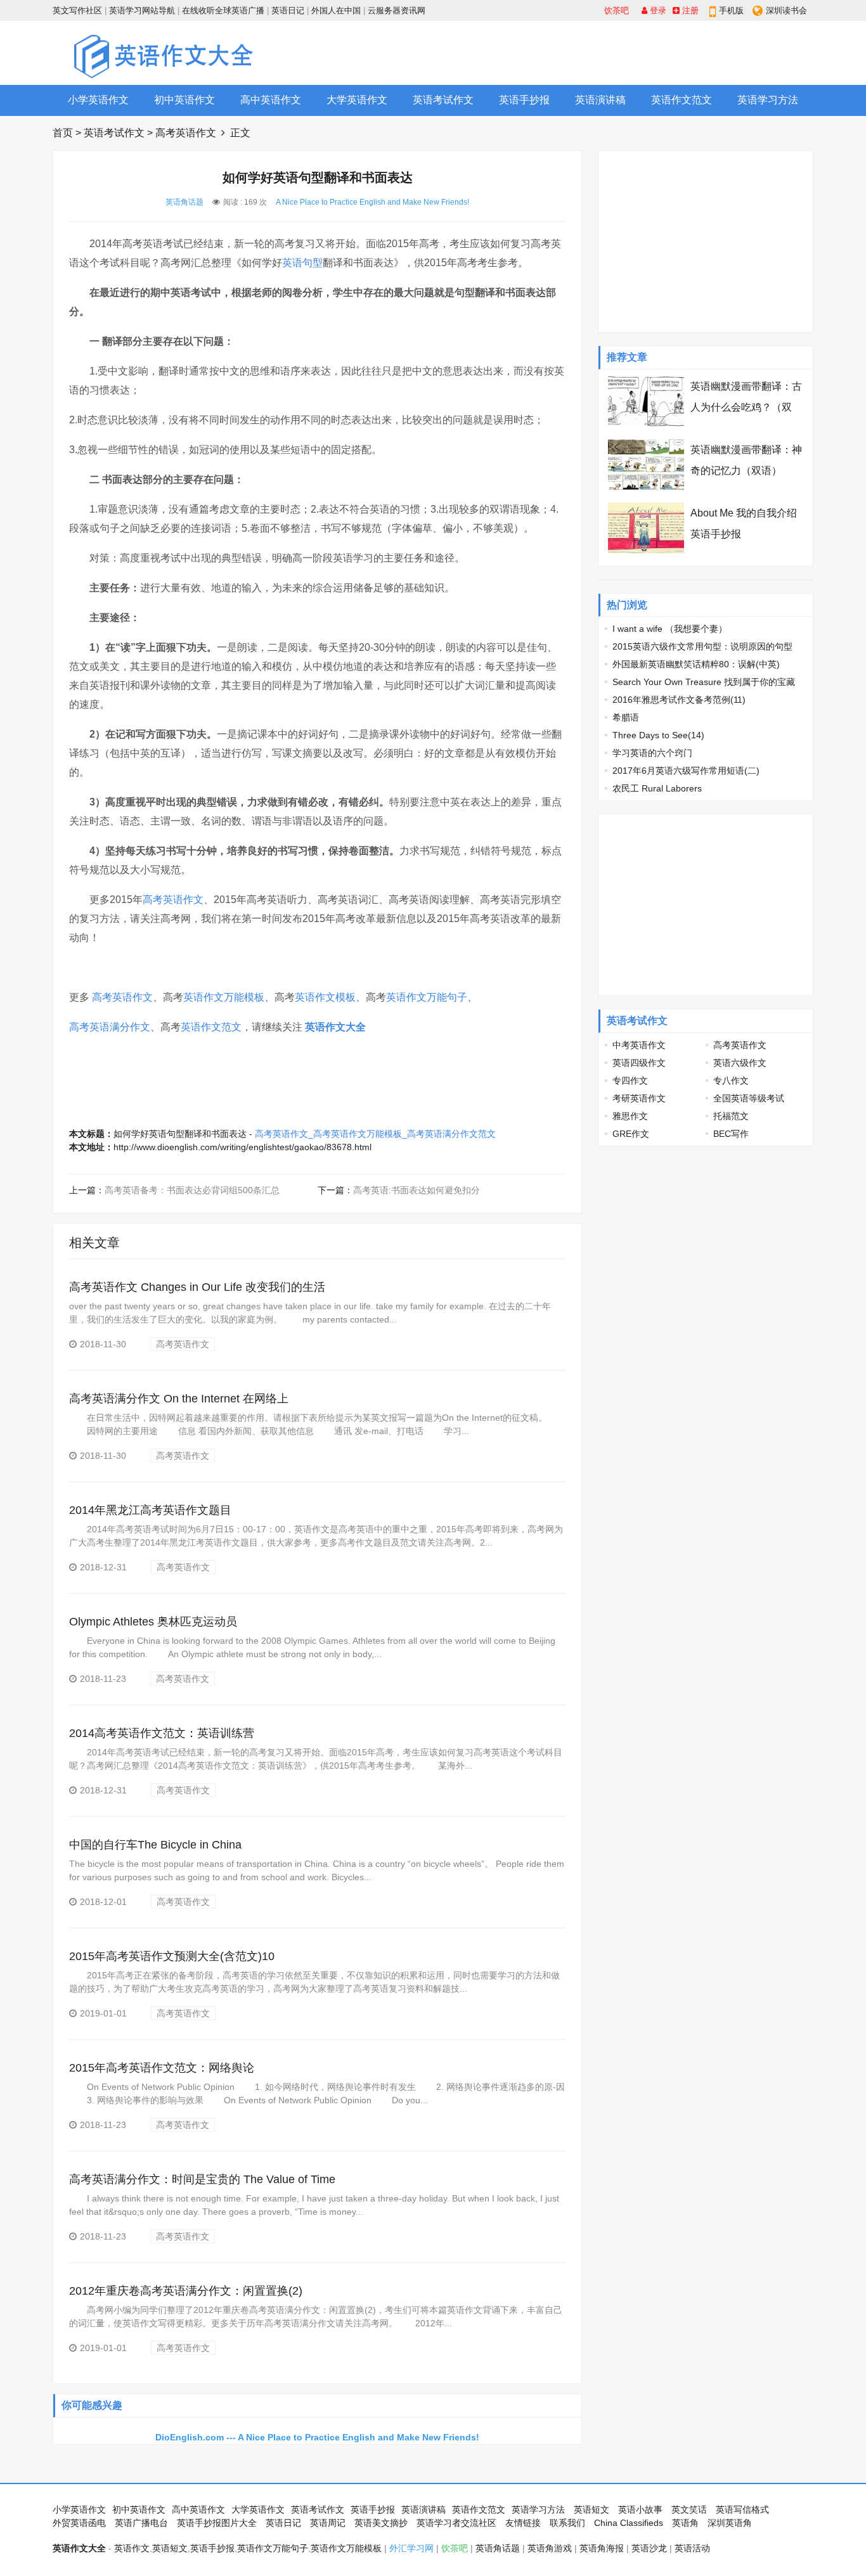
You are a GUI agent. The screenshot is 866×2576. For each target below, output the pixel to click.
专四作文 (630, 1080)
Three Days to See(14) (658, 735)
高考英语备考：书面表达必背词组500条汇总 (192, 1190)
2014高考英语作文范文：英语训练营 (162, 1733)
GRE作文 (631, 1134)
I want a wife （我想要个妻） (670, 629)
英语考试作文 (443, 100)
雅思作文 (630, 1116)
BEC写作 (731, 1134)
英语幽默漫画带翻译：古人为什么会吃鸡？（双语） (746, 407)
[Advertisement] (583, 53)
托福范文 (731, 1116)
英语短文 (591, 2509)
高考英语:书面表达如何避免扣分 (417, 1190)
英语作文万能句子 (427, 997)
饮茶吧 (617, 10)
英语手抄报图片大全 (217, 2523)
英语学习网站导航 (142, 10)
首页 (63, 133)
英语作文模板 (325, 997)
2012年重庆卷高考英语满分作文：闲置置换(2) (186, 2291)
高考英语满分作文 (110, 1027)
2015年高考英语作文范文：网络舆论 (162, 2068)
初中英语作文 (184, 100)
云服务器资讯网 (397, 10)
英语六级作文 (740, 1063)
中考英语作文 (639, 1045)
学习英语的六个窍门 (652, 753)
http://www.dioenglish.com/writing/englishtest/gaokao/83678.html (242, 1147)
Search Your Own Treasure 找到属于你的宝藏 (704, 682)
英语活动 (692, 2548)
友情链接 (523, 2523)
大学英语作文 (357, 100)
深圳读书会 (786, 10)
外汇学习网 (411, 2548)
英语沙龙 (649, 2548)
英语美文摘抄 (381, 2523)
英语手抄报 (524, 100)
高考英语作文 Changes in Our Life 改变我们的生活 (197, 1287)
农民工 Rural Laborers (657, 788)
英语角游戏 (550, 2548)
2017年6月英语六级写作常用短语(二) (686, 771)
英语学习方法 (768, 100)
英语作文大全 (335, 1027)
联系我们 (567, 2523)
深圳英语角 (730, 2523)
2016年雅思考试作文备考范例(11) (679, 700)
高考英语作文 (186, 133)
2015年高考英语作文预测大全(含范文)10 (172, 1956)
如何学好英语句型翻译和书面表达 (180, 1134)
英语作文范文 (682, 100)
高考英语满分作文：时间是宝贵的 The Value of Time (202, 2179)
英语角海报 (602, 2548)
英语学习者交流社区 (456, 2523)
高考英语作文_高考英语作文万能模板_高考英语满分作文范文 (375, 1134)
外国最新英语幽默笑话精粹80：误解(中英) (696, 664)
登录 (657, 10)
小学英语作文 (98, 100)
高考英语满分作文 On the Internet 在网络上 (179, 1399)
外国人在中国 (336, 10)
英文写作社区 (77, 10)
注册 (689, 10)
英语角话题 (184, 202)
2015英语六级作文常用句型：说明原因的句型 (702, 646)
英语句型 (302, 263)
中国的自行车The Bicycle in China (155, 1845)
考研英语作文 (639, 1098)
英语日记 (288, 10)
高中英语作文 (271, 100)
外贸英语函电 (79, 2523)
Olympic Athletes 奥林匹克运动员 (153, 1622)
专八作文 (731, 1080)
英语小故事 (640, 2509)
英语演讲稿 (600, 100)
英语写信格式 (742, 2509)
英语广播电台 (141, 2523)
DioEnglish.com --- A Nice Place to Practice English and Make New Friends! (317, 2437)
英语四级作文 (639, 1063)
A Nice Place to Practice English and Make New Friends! (372, 202)
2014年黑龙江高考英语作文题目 (150, 1510)
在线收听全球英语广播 (223, 10)
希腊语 (626, 717)
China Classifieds (629, 2523)
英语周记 (328, 2523)
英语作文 (132, 2548)
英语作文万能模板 (224, 997)
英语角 (685, 2523)
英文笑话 (689, 2509)
